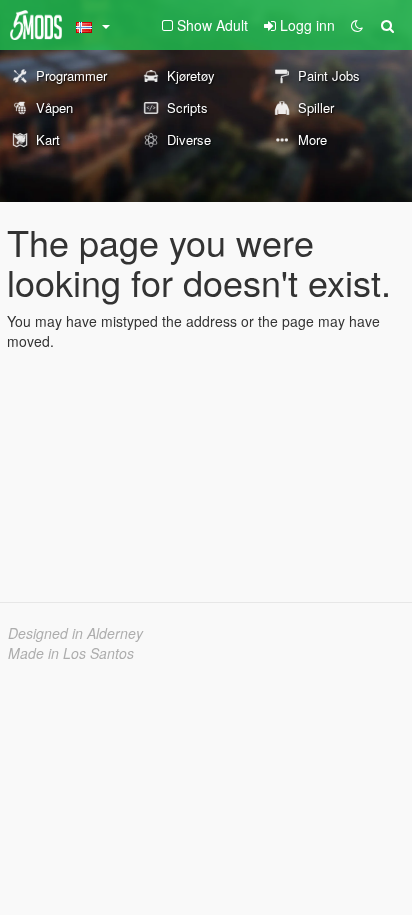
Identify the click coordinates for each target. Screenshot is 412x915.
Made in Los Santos (71, 653)
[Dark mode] (357, 25)
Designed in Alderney (75, 633)
